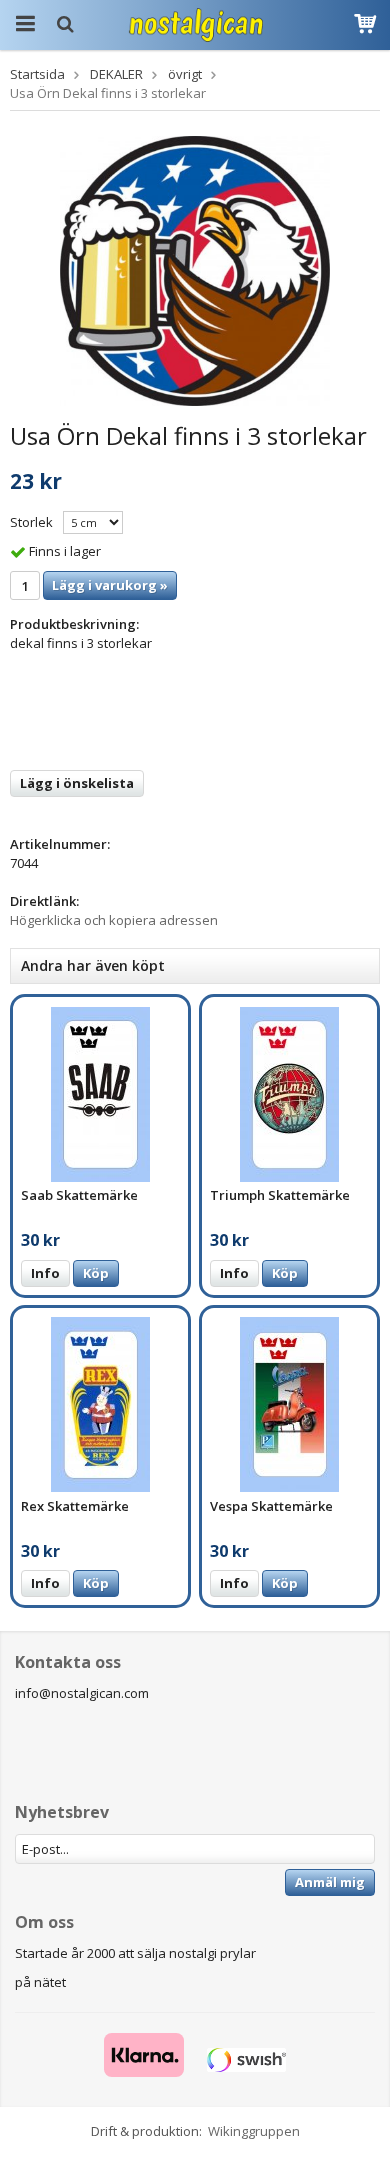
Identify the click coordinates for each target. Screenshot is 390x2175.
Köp (96, 1273)
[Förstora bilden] (195, 269)
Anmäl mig (330, 1882)
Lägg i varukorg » (110, 585)
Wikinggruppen (254, 2131)
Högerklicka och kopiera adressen (114, 920)
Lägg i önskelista (77, 783)
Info (45, 1273)
